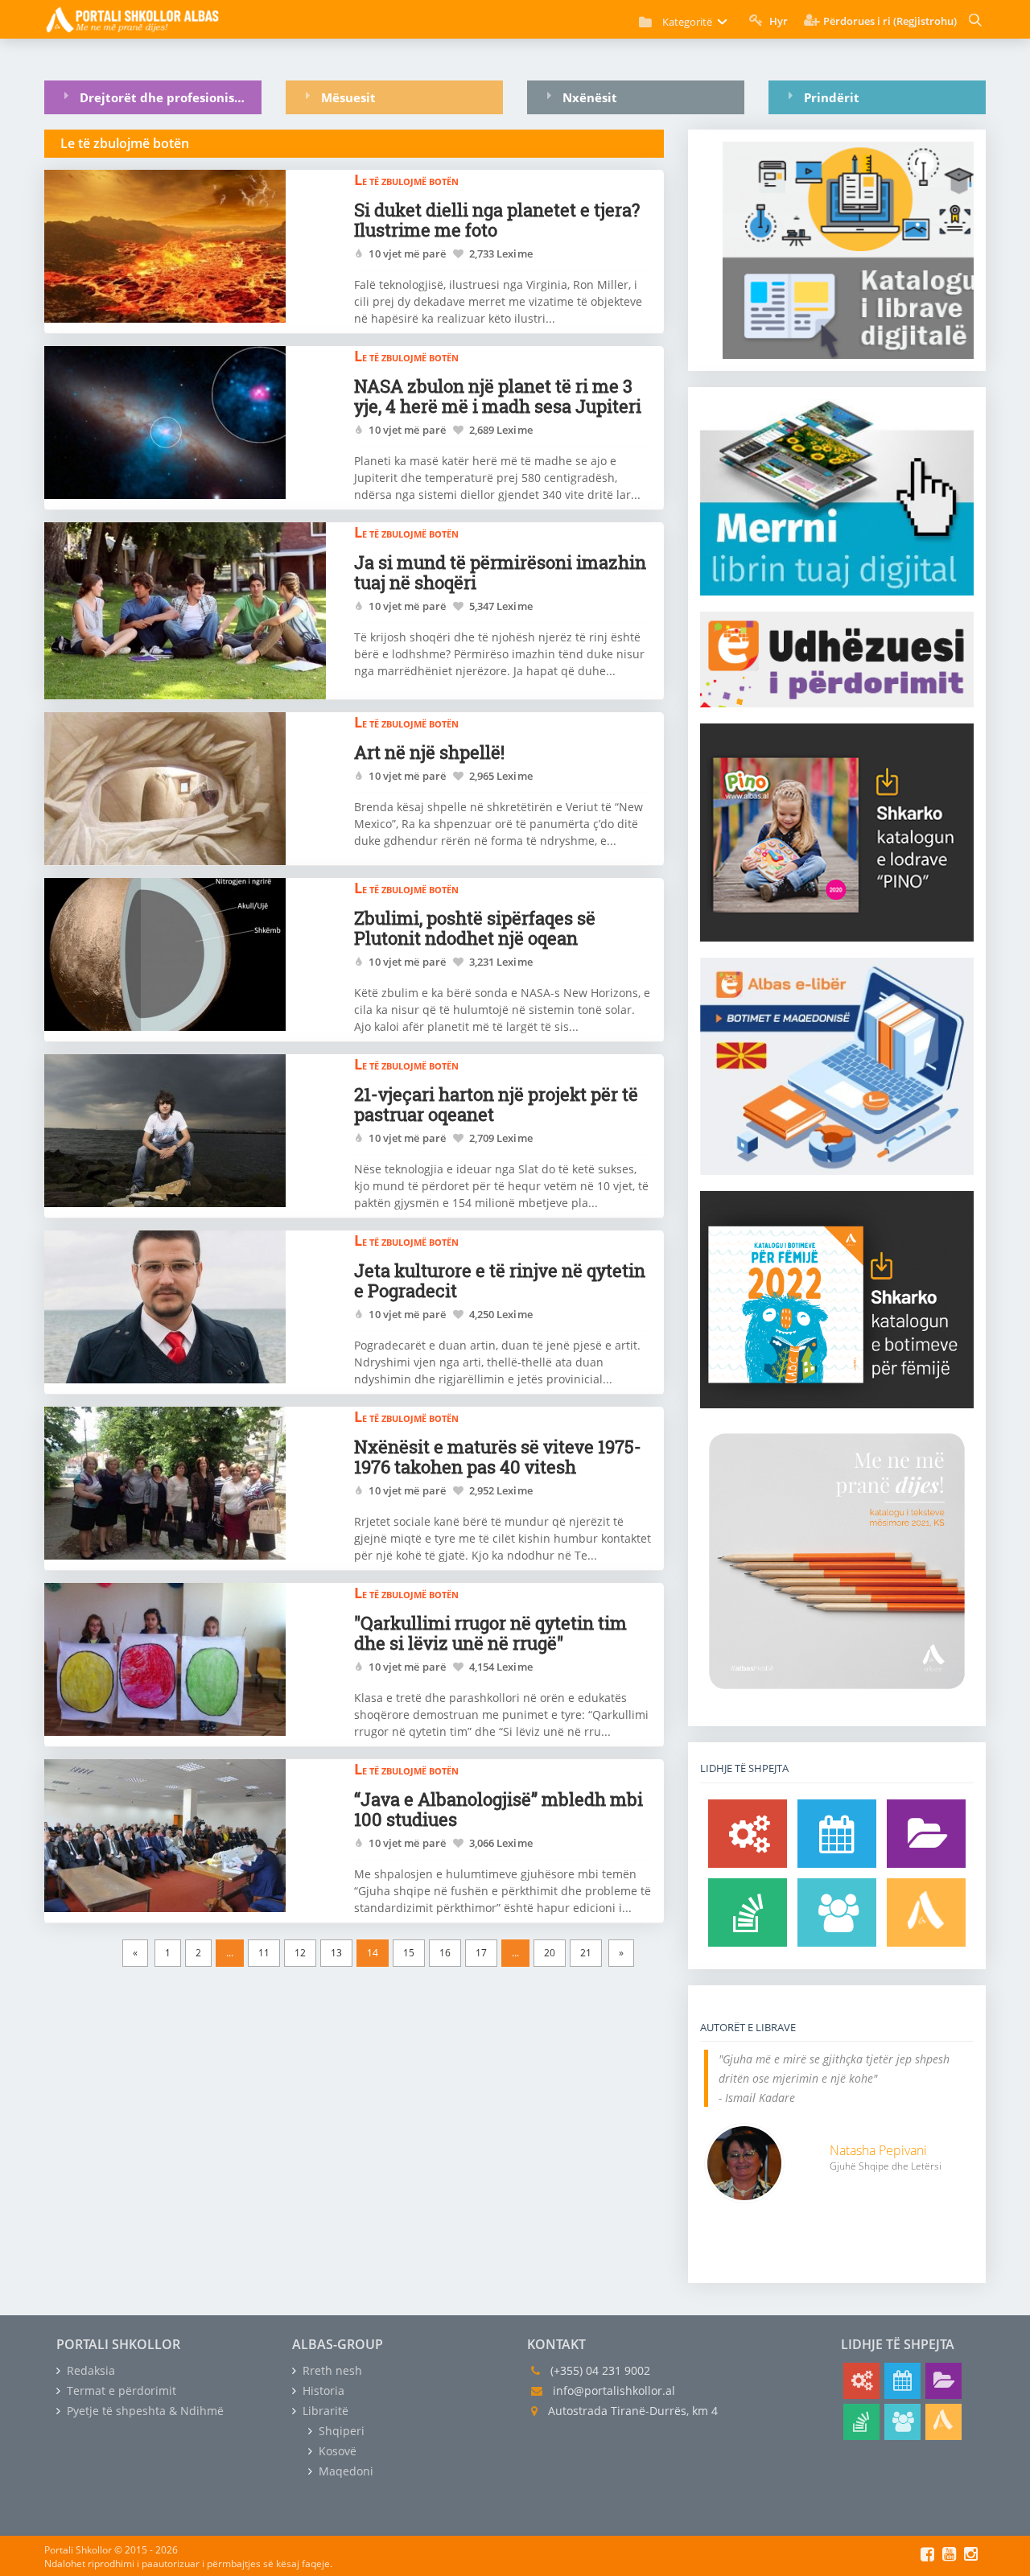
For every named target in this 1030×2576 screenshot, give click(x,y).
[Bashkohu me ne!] (837, 1912)
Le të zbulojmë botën (406, 179)
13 (336, 1953)
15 (409, 1953)
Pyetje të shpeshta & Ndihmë (144, 2411)
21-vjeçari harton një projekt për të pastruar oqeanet (496, 1104)
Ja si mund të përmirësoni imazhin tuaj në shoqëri (500, 572)
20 (550, 1953)
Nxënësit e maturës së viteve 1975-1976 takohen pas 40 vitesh (498, 1457)
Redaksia (89, 2370)
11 (264, 1953)
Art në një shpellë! (429, 752)
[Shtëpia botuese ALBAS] (926, 1912)
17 (481, 1953)
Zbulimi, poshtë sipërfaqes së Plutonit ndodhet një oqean (475, 928)
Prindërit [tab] (832, 97)
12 (300, 1953)
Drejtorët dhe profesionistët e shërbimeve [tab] (171, 97)
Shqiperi (340, 2431)
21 (586, 1953)
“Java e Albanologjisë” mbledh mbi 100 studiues (499, 1809)
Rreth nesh (331, 2370)
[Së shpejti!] (837, 1834)
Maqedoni (344, 2471)
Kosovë (336, 2451)
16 (445, 1953)
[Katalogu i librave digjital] (926, 1834)
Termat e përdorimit (120, 2391)
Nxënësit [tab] (590, 97)
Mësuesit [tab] (348, 97)
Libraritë (324, 2411)
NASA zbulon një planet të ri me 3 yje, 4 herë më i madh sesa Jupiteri (498, 396)
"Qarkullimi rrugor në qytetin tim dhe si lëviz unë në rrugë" (490, 1633)
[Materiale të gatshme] (748, 1834)
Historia (322, 2391)
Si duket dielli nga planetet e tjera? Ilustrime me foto (497, 220)
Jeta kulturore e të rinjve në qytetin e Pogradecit (500, 1280)
